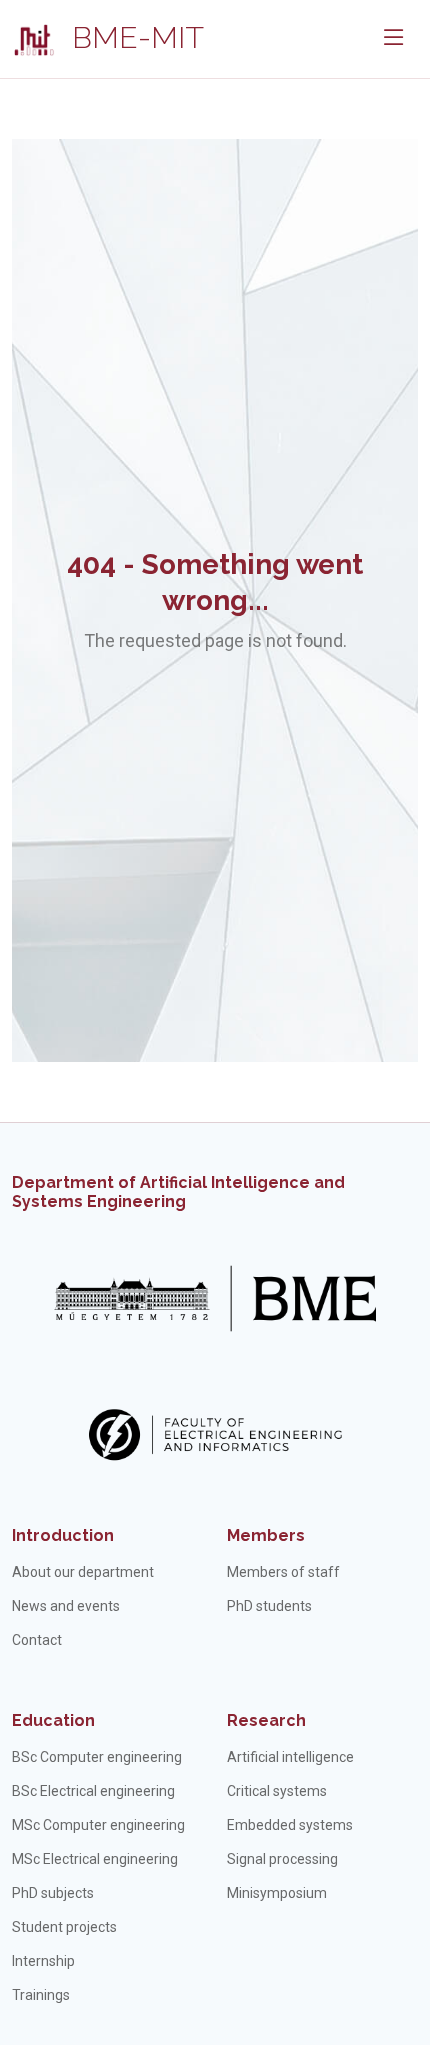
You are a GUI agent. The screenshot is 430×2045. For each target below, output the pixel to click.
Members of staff (283, 1572)
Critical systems (277, 1791)
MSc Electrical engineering (95, 1859)
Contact (37, 1640)
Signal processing (282, 1859)
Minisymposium (277, 1893)
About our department (83, 1572)
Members (266, 1535)
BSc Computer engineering (97, 1757)
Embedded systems (290, 1825)
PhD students (269, 1606)
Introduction (63, 1535)
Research (266, 1720)
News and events (66, 1606)
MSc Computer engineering (98, 1825)
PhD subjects (53, 1893)
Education (53, 1720)
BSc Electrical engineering (93, 1791)
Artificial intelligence (290, 1757)
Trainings (41, 1995)
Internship (43, 1961)
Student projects (64, 1927)
